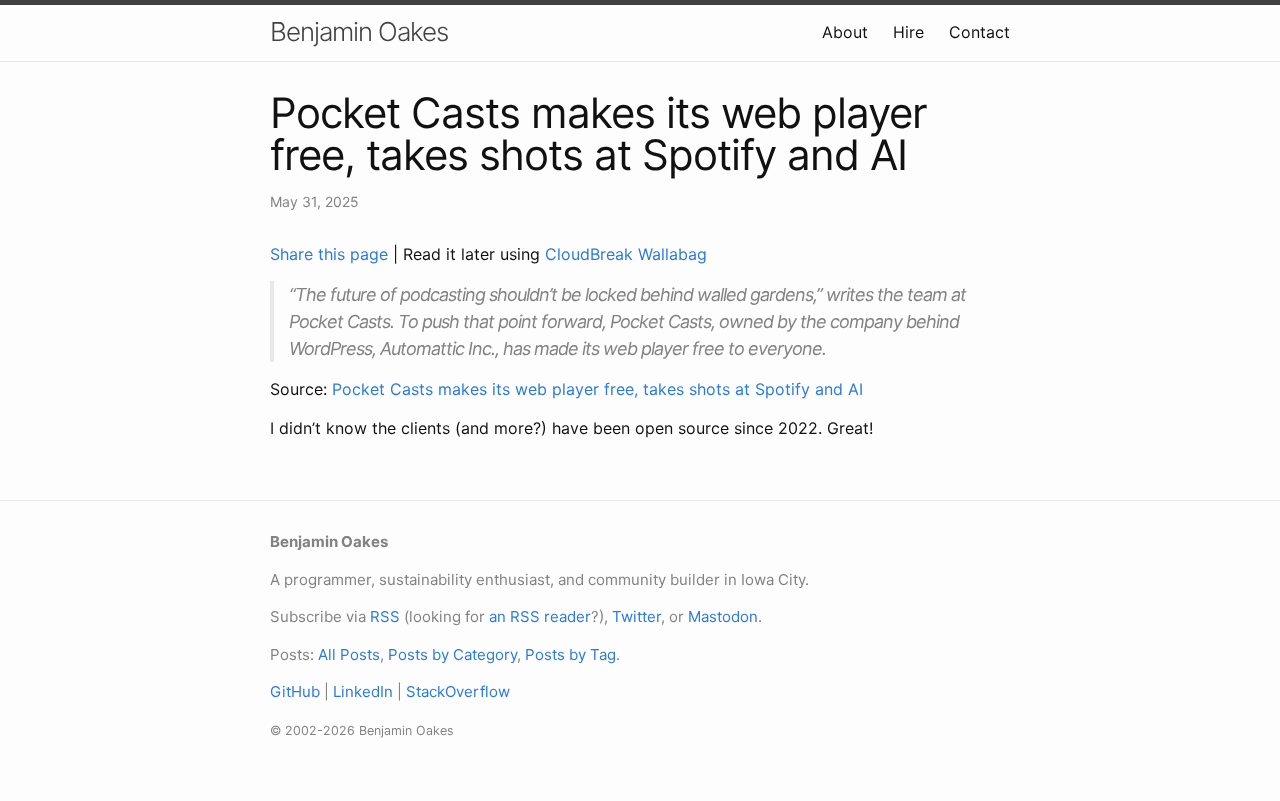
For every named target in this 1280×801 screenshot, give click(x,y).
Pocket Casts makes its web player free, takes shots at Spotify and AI (597, 389)
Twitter (636, 616)
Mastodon (723, 616)
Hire (908, 32)
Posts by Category (452, 654)
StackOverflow (458, 691)
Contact (979, 32)
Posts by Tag (570, 654)
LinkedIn (363, 691)
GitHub (295, 691)
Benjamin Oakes (359, 31)
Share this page (331, 254)
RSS (385, 616)
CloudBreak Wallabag (626, 254)
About (845, 32)
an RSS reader (540, 616)
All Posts (349, 654)
